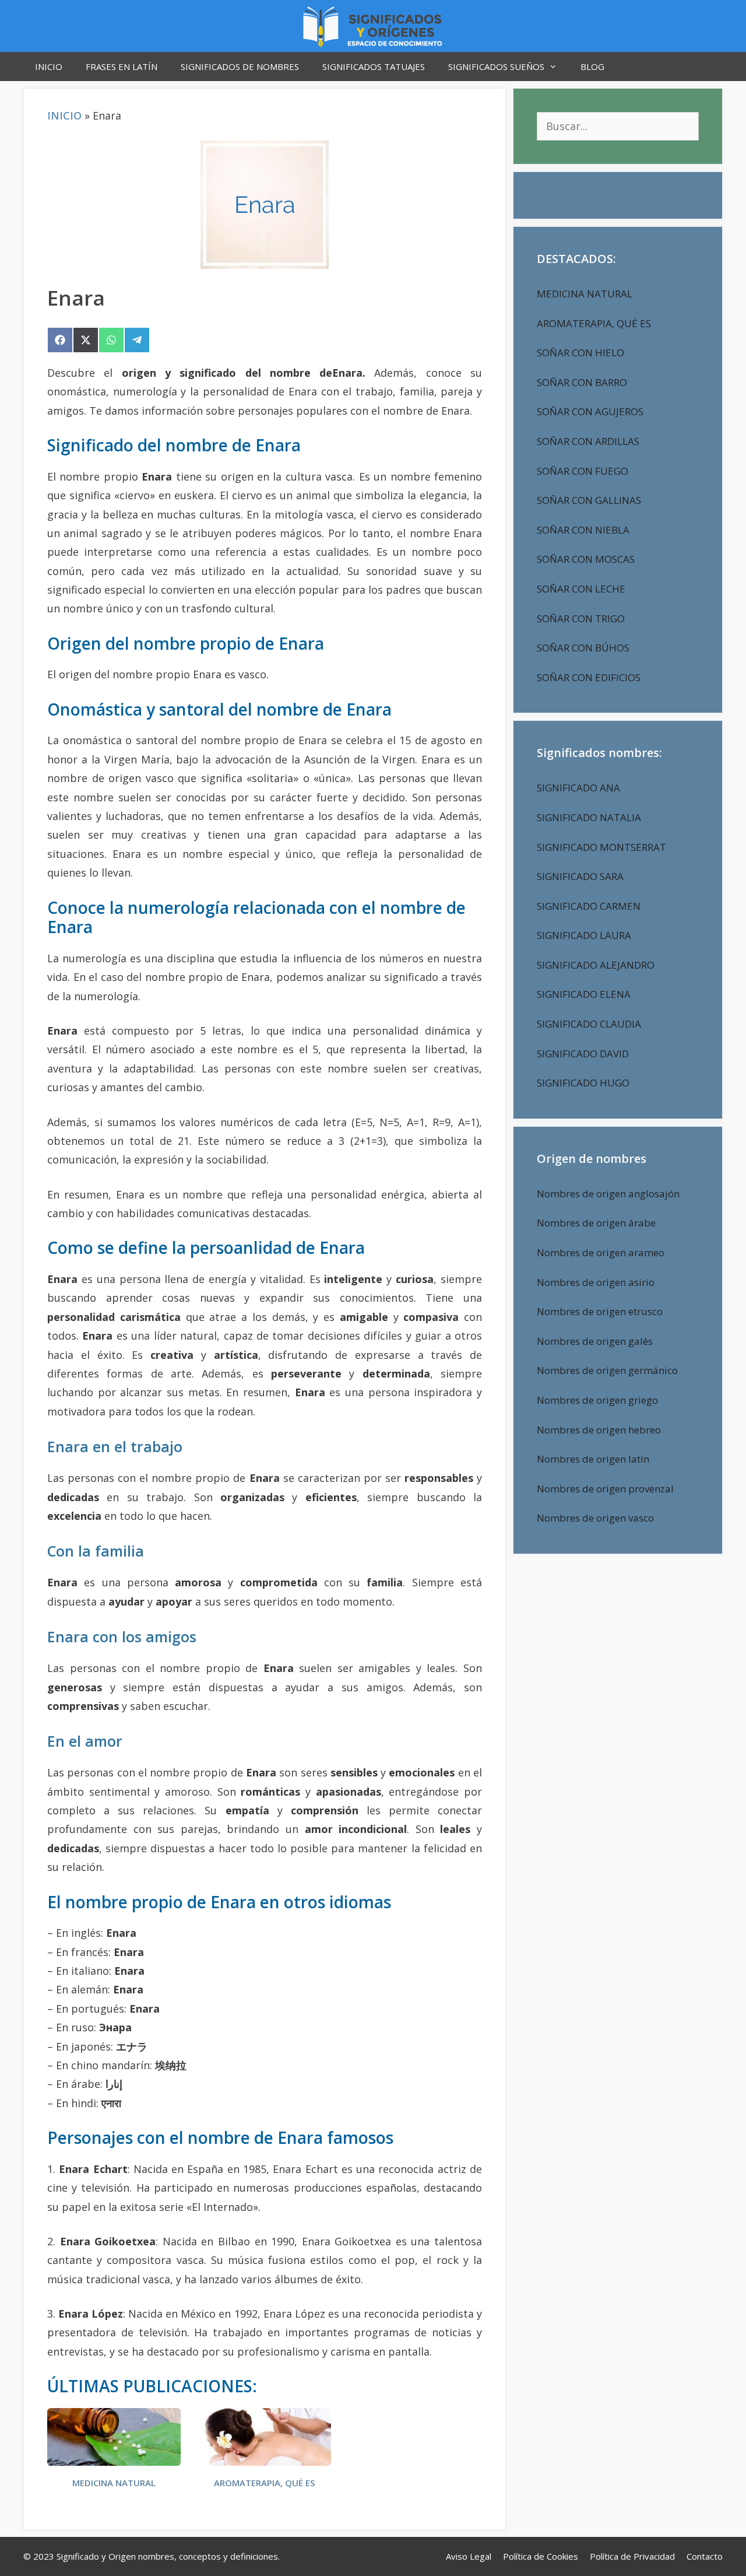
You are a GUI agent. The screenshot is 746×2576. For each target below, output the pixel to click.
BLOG (592, 66)
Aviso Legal (469, 2556)
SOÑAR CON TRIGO (581, 618)
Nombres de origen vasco (595, 1518)
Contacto (705, 2556)
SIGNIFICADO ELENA (584, 994)
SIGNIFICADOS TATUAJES (374, 66)
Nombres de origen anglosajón (608, 1194)
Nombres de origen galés (595, 1341)
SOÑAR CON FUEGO (583, 471)
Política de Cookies (541, 2556)
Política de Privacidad (632, 2556)
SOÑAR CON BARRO (582, 382)
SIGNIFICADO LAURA (584, 935)
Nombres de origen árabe (596, 1223)
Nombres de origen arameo (601, 1252)
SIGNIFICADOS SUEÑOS (496, 66)
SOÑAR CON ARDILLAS (588, 441)
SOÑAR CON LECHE (581, 589)
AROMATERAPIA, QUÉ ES (264, 2483)
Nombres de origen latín (593, 1459)
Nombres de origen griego (597, 1400)
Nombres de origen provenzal (605, 1489)
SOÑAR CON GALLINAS (589, 500)
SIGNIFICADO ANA (578, 788)
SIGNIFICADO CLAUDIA (589, 1024)
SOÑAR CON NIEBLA (583, 530)
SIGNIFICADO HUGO (583, 1083)
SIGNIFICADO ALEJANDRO (596, 965)
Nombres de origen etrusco (600, 1311)
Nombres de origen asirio (596, 1282)
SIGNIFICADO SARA (580, 876)
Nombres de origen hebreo (599, 1430)
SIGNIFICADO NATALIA (589, 817)
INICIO (49, 66)
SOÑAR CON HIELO (580, 353)
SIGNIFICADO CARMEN (589, 906)
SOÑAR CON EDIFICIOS (589, 677)
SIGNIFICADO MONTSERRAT (601, 847)
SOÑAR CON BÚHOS (583, 648)
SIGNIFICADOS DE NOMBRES (240, 66)
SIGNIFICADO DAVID (583, 1054)
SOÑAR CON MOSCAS (586, 559)
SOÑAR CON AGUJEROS (590, 411)
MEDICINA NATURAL (114, 2483)
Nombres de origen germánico (607, 1370)
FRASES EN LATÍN (122, 66)
